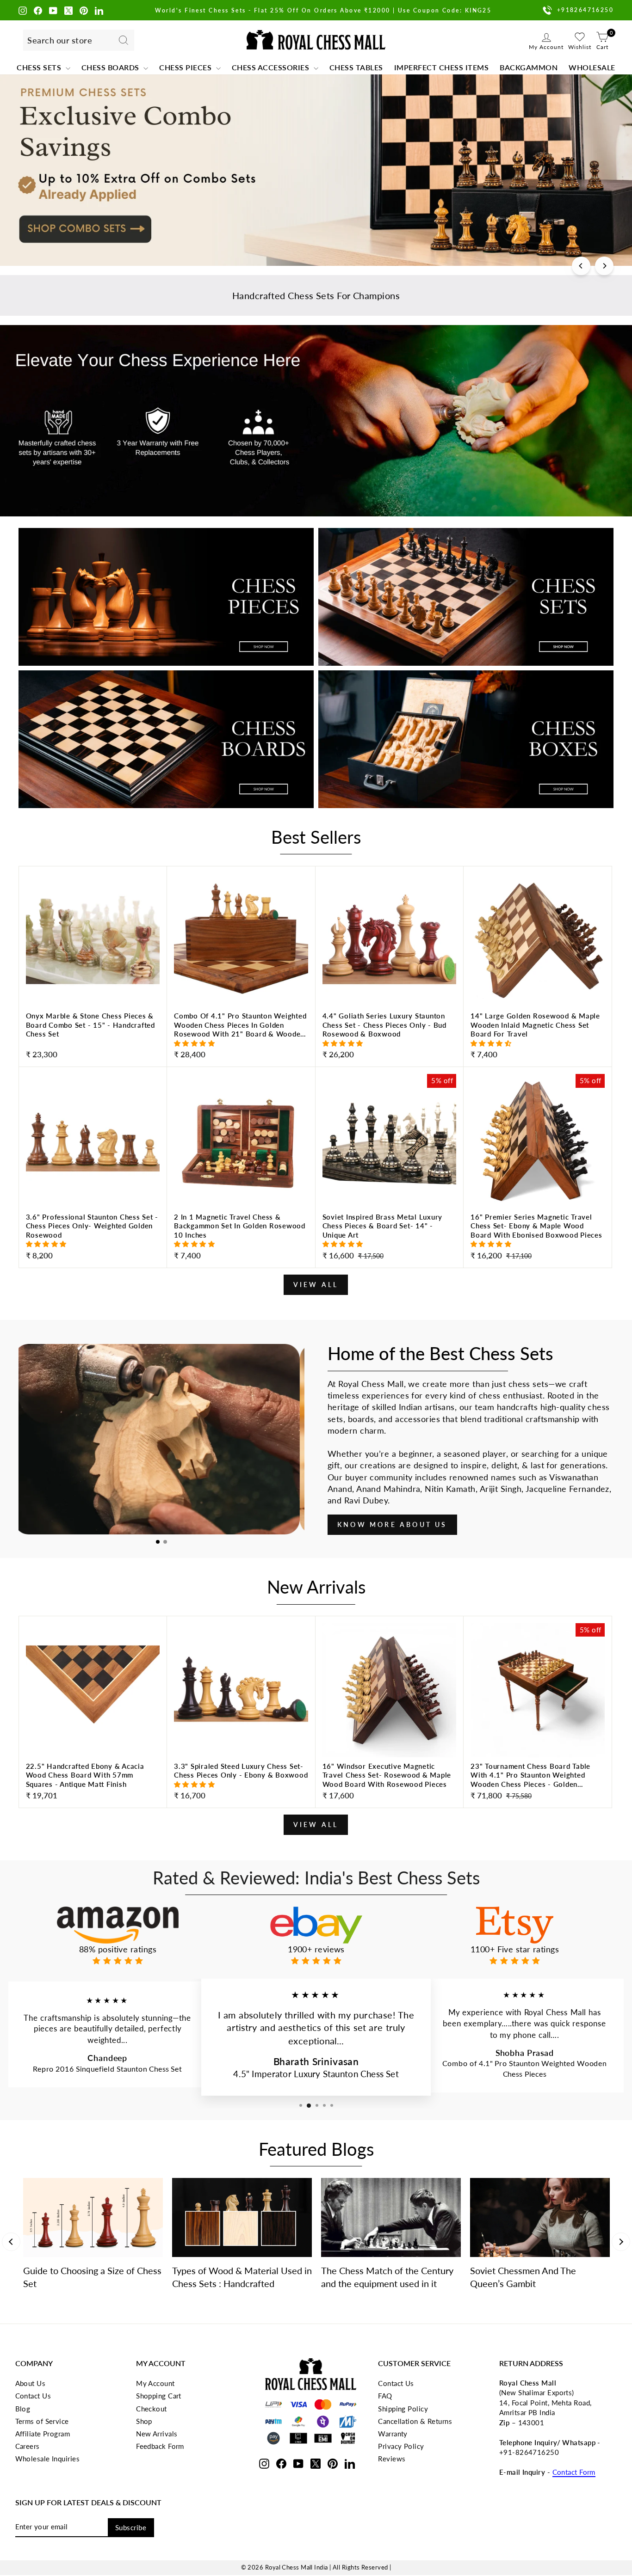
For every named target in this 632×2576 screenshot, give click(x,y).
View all (316, 1285)
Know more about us (392, 1524)
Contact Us (33, 2396)
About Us (31, 2383)
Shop (144, 2421)
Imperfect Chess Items (442, 67)
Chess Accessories (272, 67)
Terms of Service (42, 2421)
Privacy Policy (401, 2446)
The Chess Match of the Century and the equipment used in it (387, 2277)
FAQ (385, 2396)
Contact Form (574, 2472)
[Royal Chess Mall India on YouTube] (53, 10)
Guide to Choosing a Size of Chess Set (92, 2277)
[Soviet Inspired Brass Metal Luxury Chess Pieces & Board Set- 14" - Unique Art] (390, 1238)
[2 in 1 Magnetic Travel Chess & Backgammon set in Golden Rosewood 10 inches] (241, 1238)
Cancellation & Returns (415, 2421)
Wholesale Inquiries (48, 2459)
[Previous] (581, 266)
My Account (155, 2383)
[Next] (604, 266)
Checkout (152, 2409)
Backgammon (529, 67)
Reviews (392, 2459)
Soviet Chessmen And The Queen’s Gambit (523, 2277)
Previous (11, 2242)
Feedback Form (160, 2446)
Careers (28, 2446)
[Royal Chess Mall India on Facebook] (38, 10)
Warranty (393, 2434)
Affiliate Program (43, 2434)
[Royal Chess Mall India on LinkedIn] (99, 10)
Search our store (60, 40)
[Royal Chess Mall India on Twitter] (68, 10)
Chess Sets (40, 67)
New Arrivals (157, 2434)
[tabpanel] (161, 1439)
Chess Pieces (186, 67)
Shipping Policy (403, 2409)
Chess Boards (112, 67)
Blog (23, 2409)
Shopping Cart (159, 2396)
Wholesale (592, 67)
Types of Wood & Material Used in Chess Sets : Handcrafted (242, 2277)
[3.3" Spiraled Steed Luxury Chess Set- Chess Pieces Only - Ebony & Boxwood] (241, 1783)
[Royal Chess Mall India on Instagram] (23, 10)
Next (621, 2242)
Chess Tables (356, 67)
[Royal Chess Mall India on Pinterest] (84, 10)
